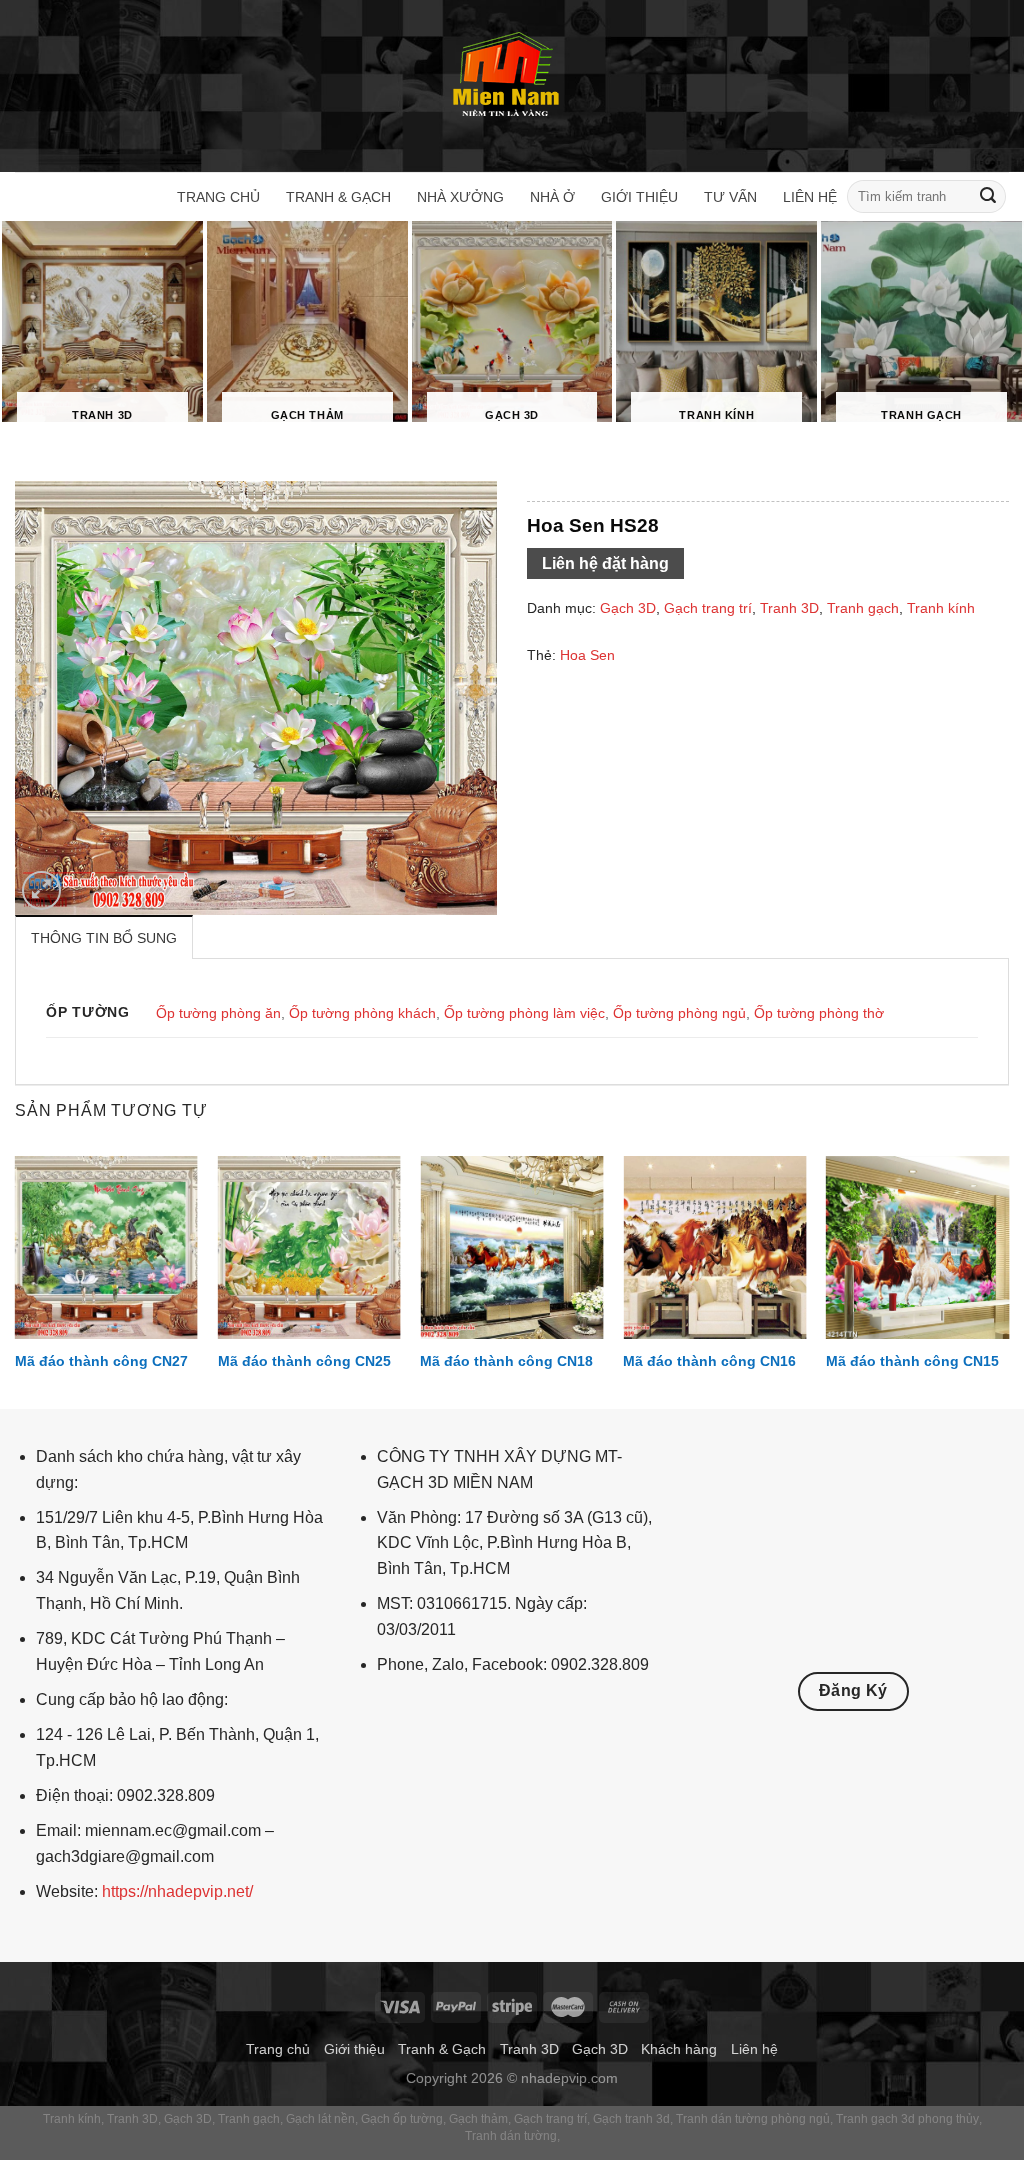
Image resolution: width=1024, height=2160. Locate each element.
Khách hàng (679, 2049)
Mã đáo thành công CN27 (101, 1361)
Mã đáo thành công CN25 (304, 1361)
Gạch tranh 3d (631, 2119)
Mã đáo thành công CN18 (506, 1361)
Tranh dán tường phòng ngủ (753, 2119)
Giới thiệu (639, 197)
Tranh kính (941, 608)
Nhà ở (552, 197)
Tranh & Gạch (338, 197)
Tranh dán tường (511, 2136)
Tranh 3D (789, 608)
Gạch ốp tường (402, 2119)
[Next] (1008, 1280)
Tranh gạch (863, 608)
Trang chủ (218, 197)
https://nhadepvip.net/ (177, 1891)
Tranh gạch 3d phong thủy (907, 2119)
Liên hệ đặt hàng (605, 563)
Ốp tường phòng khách (362, 1013)
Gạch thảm (478, 2119)
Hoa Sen (587, 655)
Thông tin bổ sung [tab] (104, 938)
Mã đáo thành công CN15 (912, 1361)
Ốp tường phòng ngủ (679, 1013)
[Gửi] (988, 197)
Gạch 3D (628, 608)
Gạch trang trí (708, 608)
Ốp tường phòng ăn (218, 1013)
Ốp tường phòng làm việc (524, 1013)
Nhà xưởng (460, 197)
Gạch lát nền (320, 2119)
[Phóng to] (41, 890)
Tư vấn (730, 197)
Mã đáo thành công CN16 (709, 1361)
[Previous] (16, 1280)
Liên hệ (810, 197)
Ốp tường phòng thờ (819, 1013)
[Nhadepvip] (507, 76)
